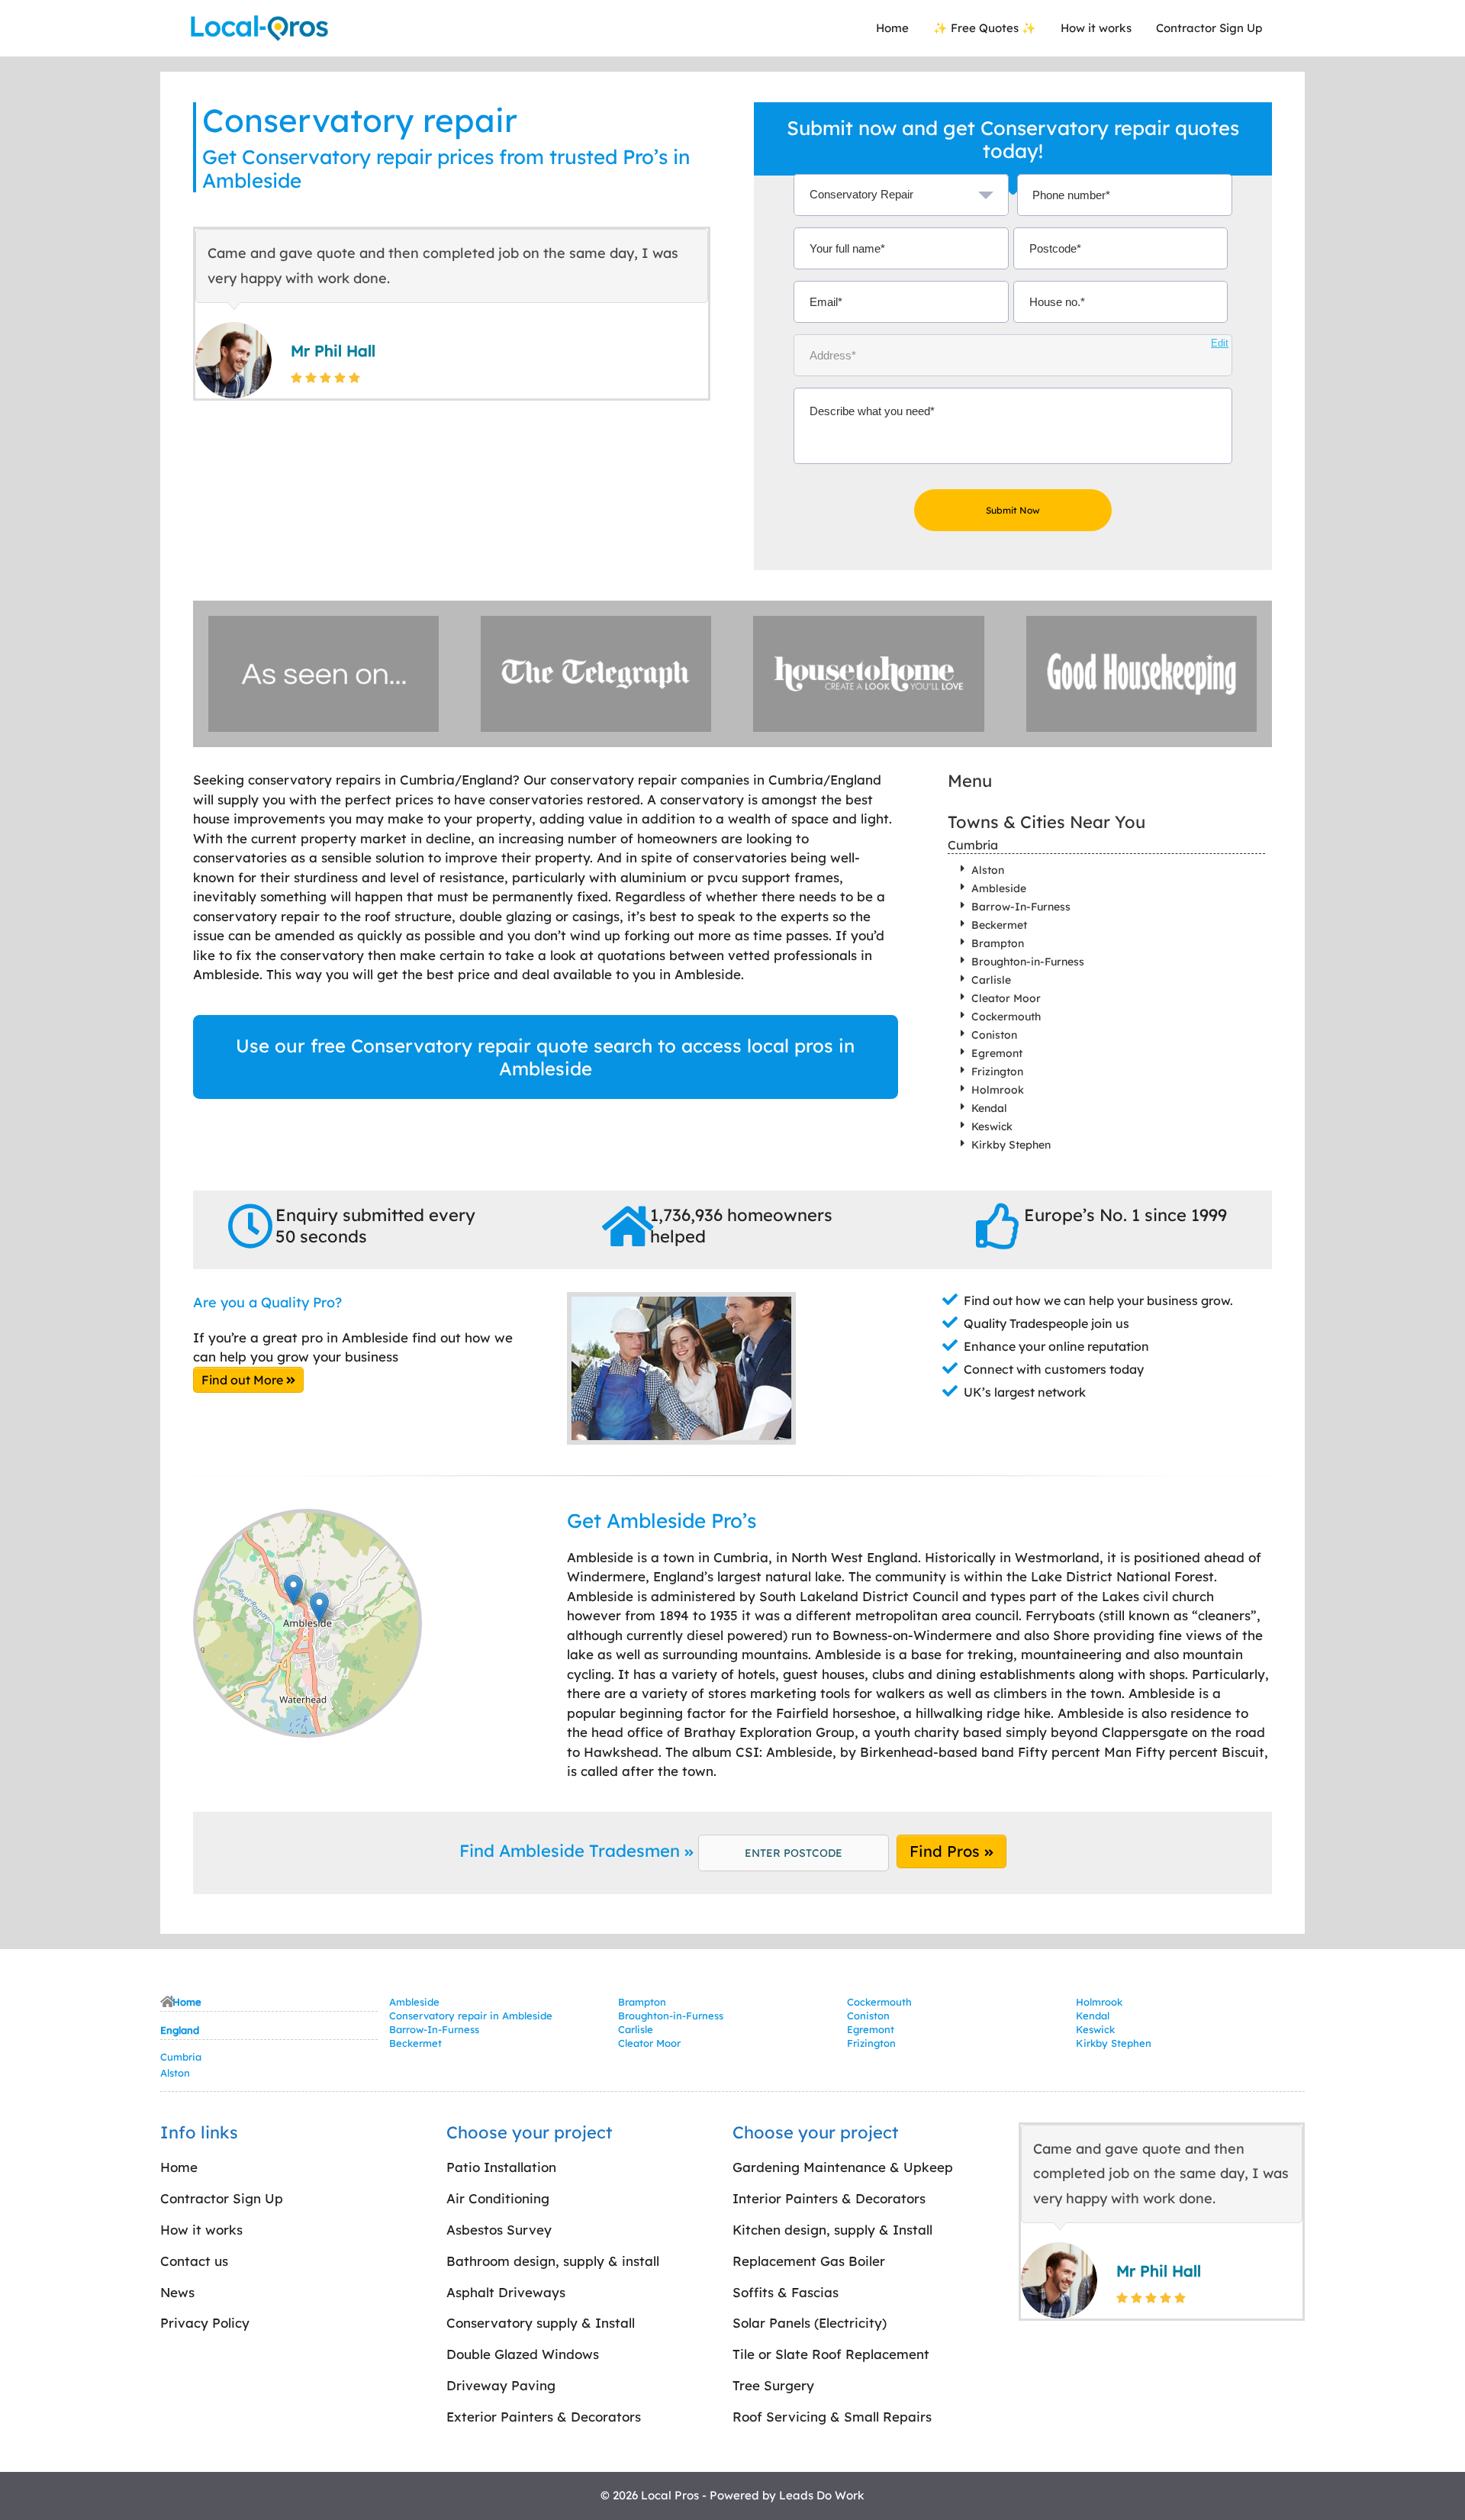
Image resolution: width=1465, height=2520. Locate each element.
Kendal (989, 1108)
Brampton (998, 943)
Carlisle (991, 980)
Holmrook (998, 1090)
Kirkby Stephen (1011, 1145)
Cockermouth (1006, 1017)
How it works (1096, 28)
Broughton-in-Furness (1028, 962)
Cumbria (973, 845)
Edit (1220, 343)
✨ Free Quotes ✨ (985, 28)
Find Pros (947, 1851)
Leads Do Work (822, 2495)
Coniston (994, 1035)
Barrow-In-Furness (1021, 907)
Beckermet (999, 925)
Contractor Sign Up (1209, 28)
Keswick (992, 1126)
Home (892, 28)
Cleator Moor (1006, 998)
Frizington (997, 1071)
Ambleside (999, 888)
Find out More (244, 1380)
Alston (988, 870)
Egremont (997, 1053)
